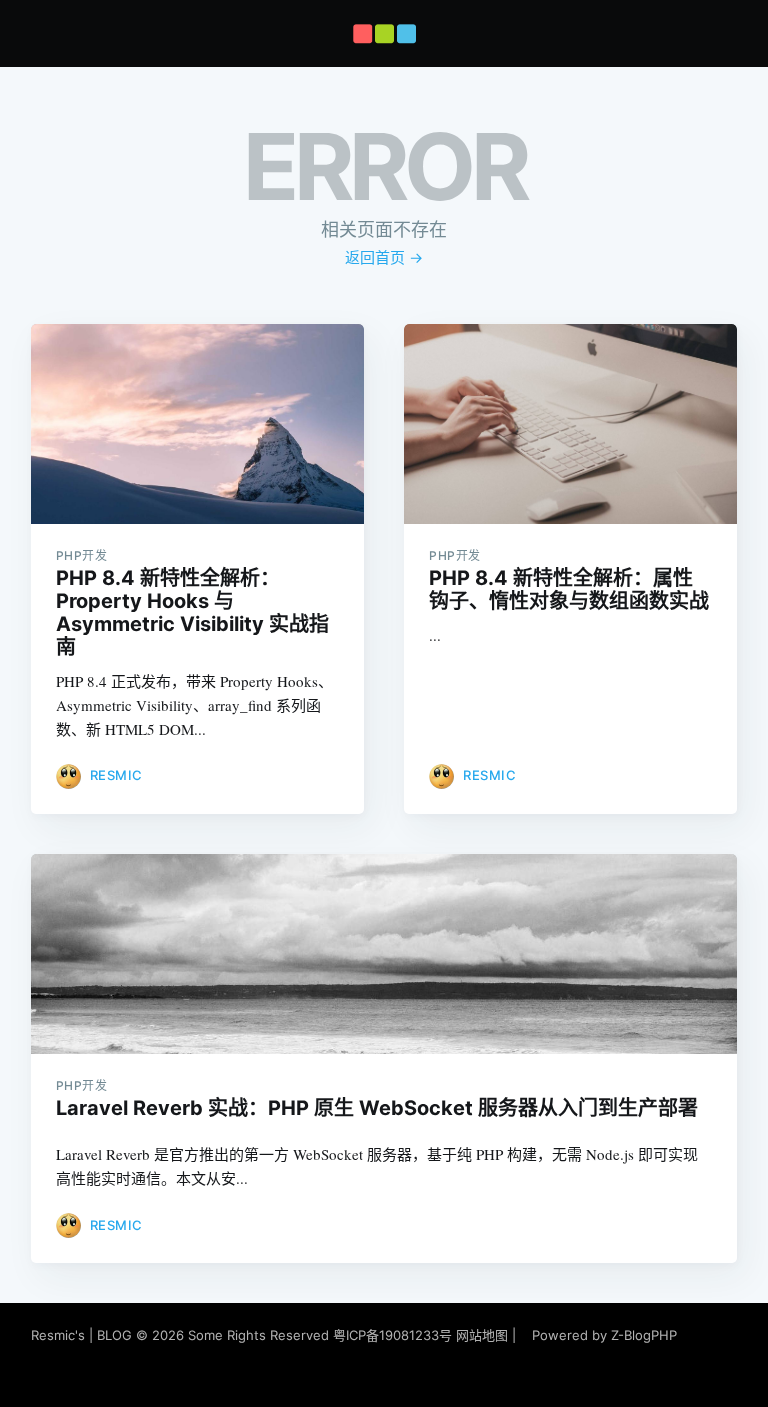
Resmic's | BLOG (83, 1335)
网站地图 (482, 1335)
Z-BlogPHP (644, 1335)
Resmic (116, 775)
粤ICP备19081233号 (392, 1335)
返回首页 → (384, 257)
